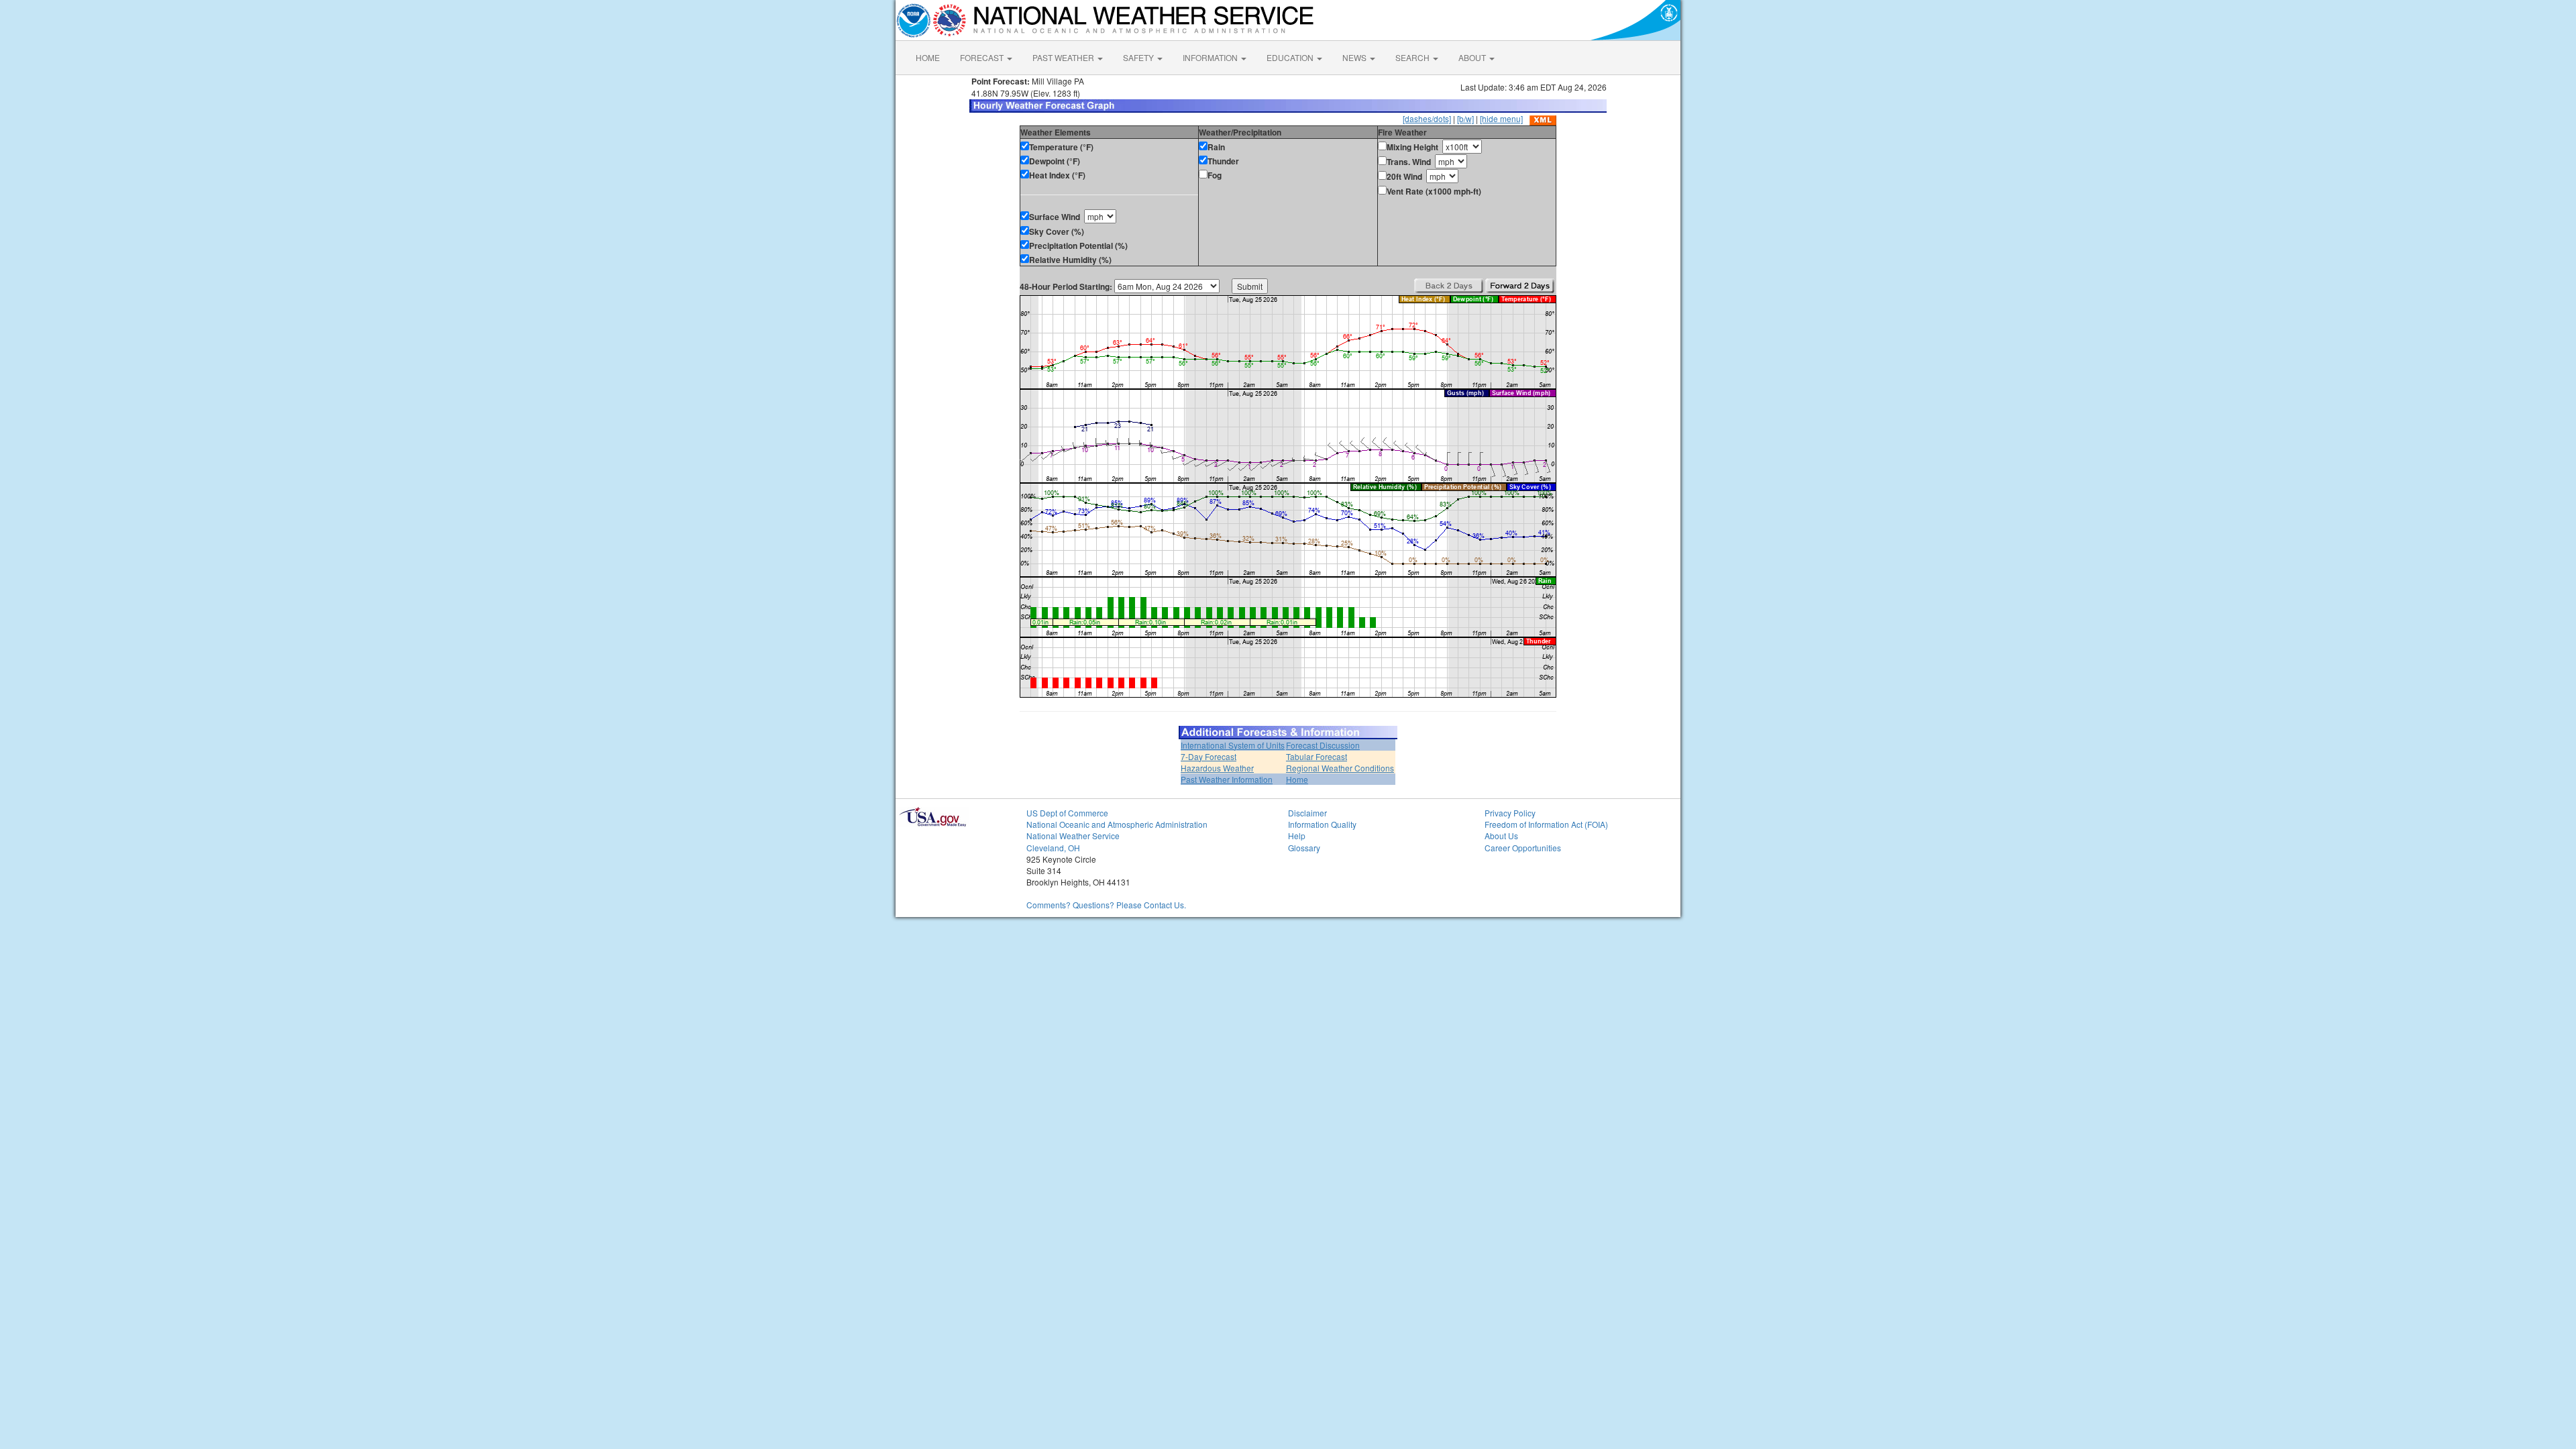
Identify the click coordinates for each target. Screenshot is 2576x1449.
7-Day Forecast (1209, 756)
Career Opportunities (1523, 848)
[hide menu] (1501, 118)
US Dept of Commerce (1067, 813)
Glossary (1304, 848)
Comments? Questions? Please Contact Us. (1106, 905)
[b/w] (1465, 118)
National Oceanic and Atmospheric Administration (1117, 824)
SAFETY (1139, 57)
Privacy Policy (1510, 813)
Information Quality (1322, 824)
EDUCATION (1291, 57)
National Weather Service (1073, 836)
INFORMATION (1211, 57)
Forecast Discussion (1323, 745)
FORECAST (983, 57)
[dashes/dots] (1427, 118)
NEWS (1355, 57)
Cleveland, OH (1053, 848)
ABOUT (1473, 57)
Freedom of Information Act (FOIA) (1546, 824)
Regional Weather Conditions (1340, 768)
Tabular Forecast (1317, 756)
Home (1297, 779)
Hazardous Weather (1217, 768)
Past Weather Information (1227, 779)
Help (1297, 836)
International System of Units (1233, 745)
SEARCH (1413, 57)
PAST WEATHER (1064, 57)
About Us (1501, 836)
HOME (928, 57)
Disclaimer (1307, 813)
